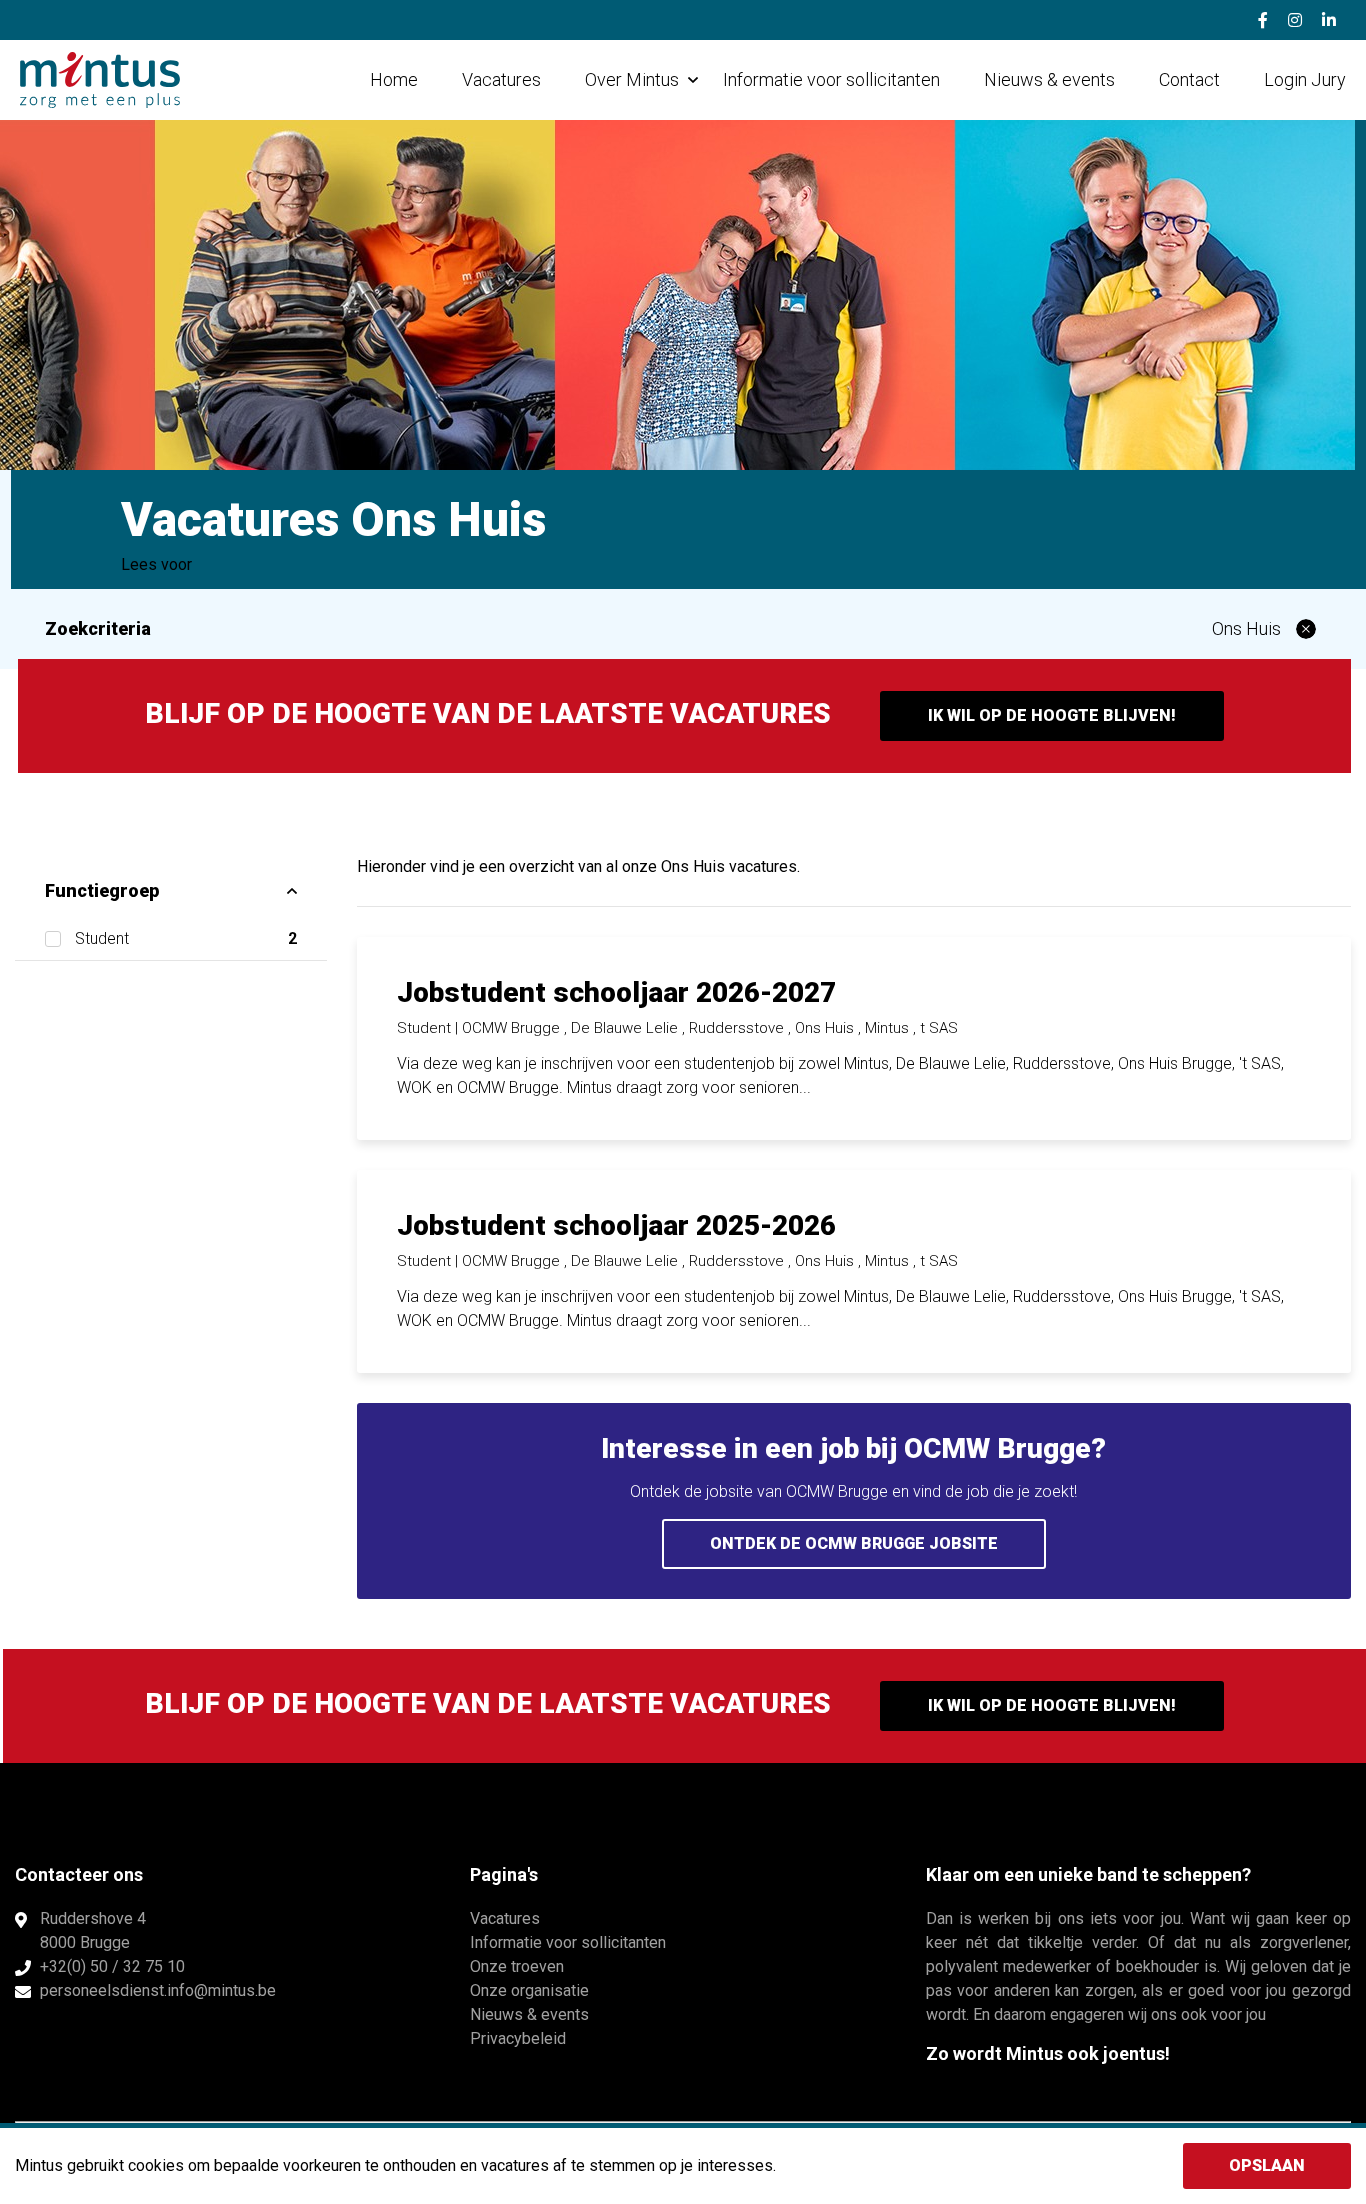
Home (394, 79)
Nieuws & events (1049, 79)
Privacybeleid (518, 2038)
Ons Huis (1246, 628)
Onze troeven (517, 1966)
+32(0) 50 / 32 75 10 (112, 1966)
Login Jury (1305, 79)
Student (186, 938)
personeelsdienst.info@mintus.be (158, 1990)
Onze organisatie (529, 1990)
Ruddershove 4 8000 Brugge (93, 1930)
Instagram (1295, 20)
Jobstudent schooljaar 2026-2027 (616, 992)
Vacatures (501, 79)
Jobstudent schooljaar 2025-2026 (616, 1225)
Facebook (1263, 20)
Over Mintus (632, 79)
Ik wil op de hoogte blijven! (1052, 715)
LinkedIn (1329, 20)
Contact (1189, 79)
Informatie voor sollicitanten (831, 79)
